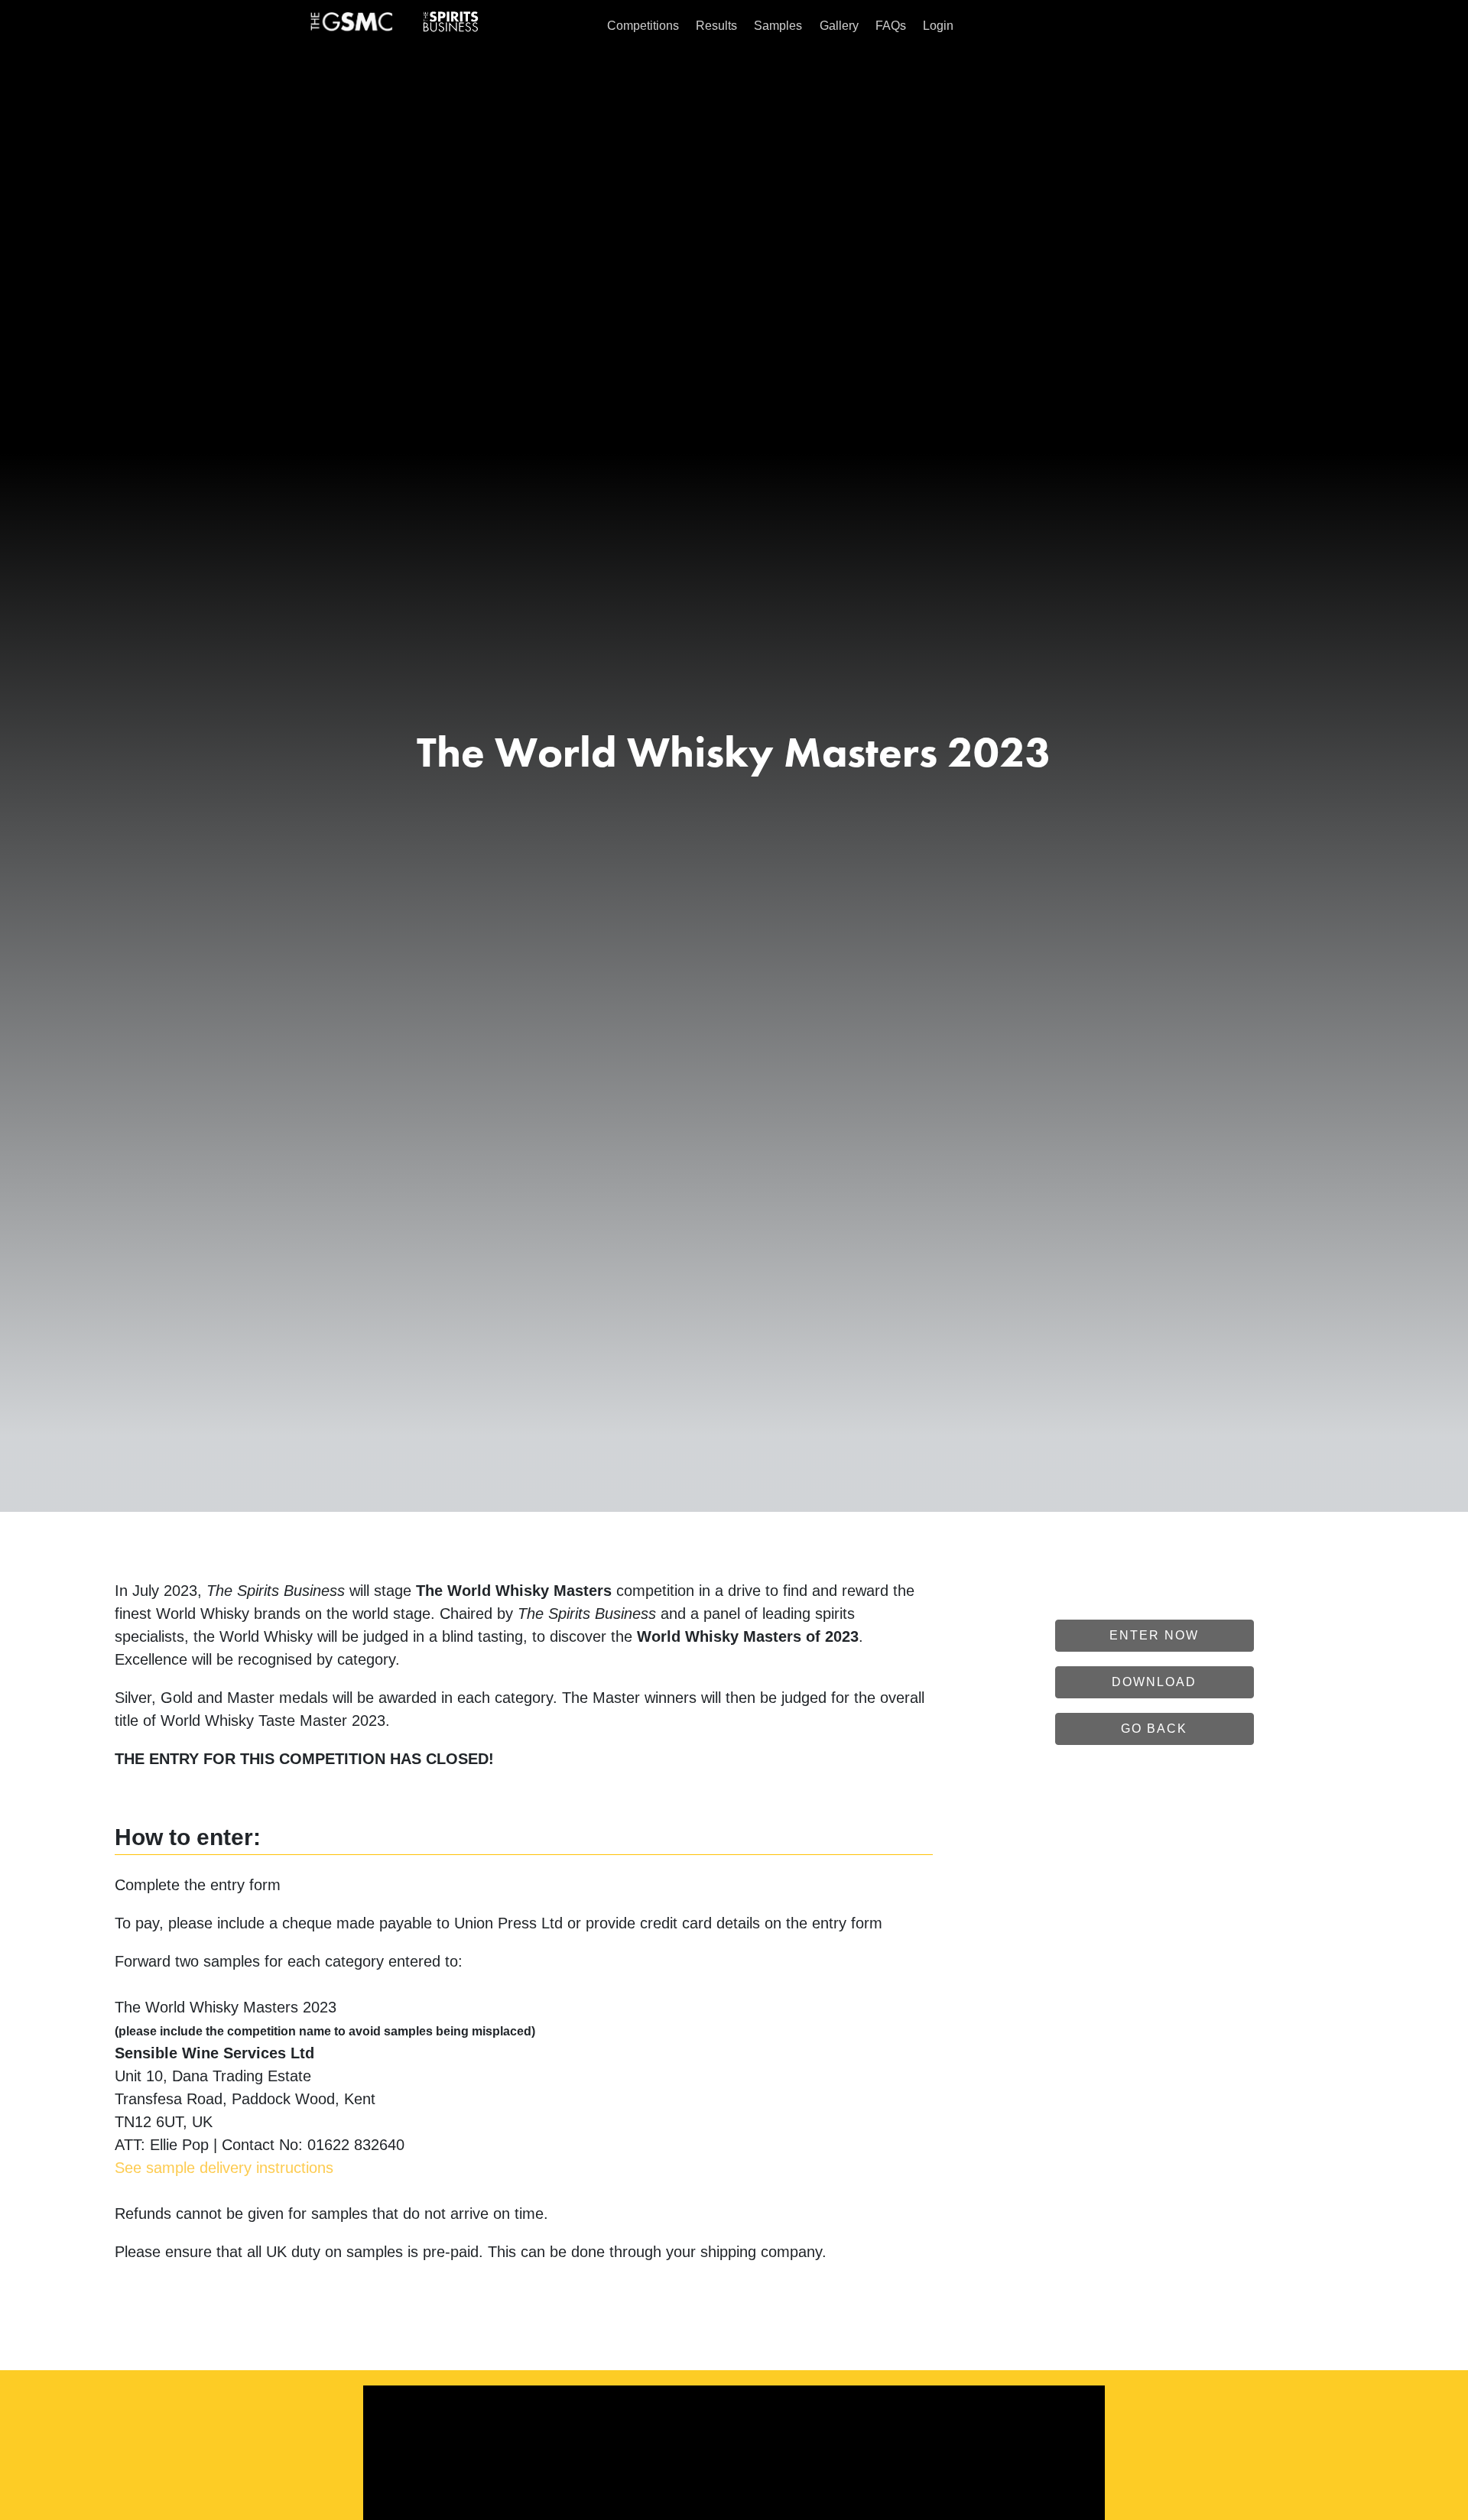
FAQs (891, 26)
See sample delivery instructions (224, 2168)
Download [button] (1154, 1682)
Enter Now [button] (1154, 1635)
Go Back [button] (1154, 1729)
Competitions (643, 26)
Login (938, 26)
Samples (778, 26)
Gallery (839, 26)
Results (716, 26)
